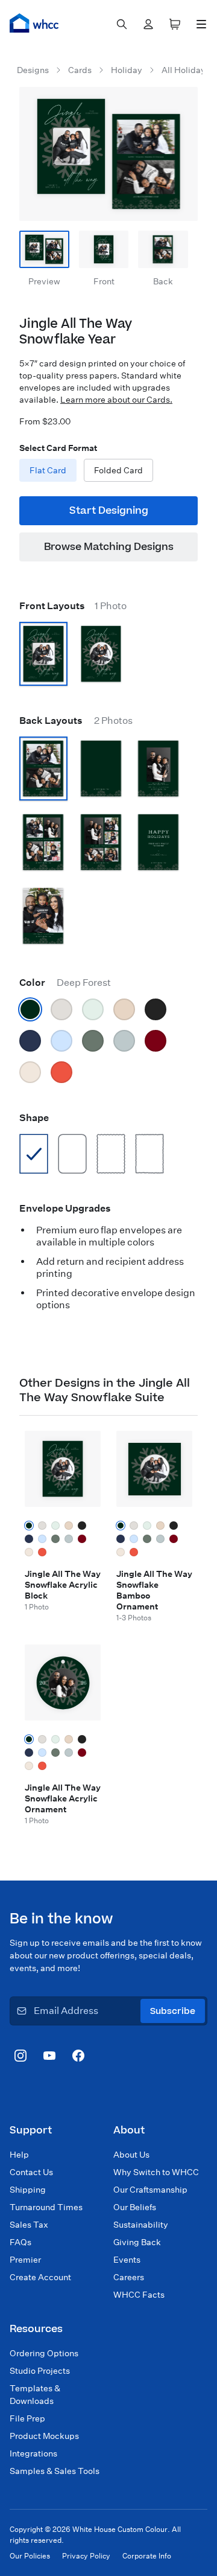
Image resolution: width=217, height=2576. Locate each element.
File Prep (27, 2418)
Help (19, 2155)
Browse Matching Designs (109, 547)
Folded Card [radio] (118, 470)
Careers (129, 2277)
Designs (33, 70)
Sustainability (141, 2225)
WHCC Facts (139, 2295)
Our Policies (30, 2556)
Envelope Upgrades (65, 1208)
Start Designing (109, 511)
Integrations (33, 2453)
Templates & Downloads (35, 2395)
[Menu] (201, 24)
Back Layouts (76, 721)
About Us (131, 2155)
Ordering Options (44, 2353)
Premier (25, 2260)
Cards (80, 70)
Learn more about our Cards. (116, 400)
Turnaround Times (46, 2207)
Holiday (127, 70)
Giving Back (137, 2242)
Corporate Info (147, 2556)
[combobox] (122, 24)
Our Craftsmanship (150, 2190)
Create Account (40, 2277)
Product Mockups (44, 2436)
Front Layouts (73, 606)
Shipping (28, 2190)
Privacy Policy (86, 2556)
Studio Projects (40, 2371)
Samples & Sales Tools (55, 2471)
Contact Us (31, 2172)
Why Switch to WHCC (156, 2172)
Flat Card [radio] (48, 470)
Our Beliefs (135, 2207)
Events (127, 2260)
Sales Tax (29, 2225)
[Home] (34, 23)
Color (65, 983)
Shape (34, 1118)
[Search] (122, 24)
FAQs (20, 2242)
